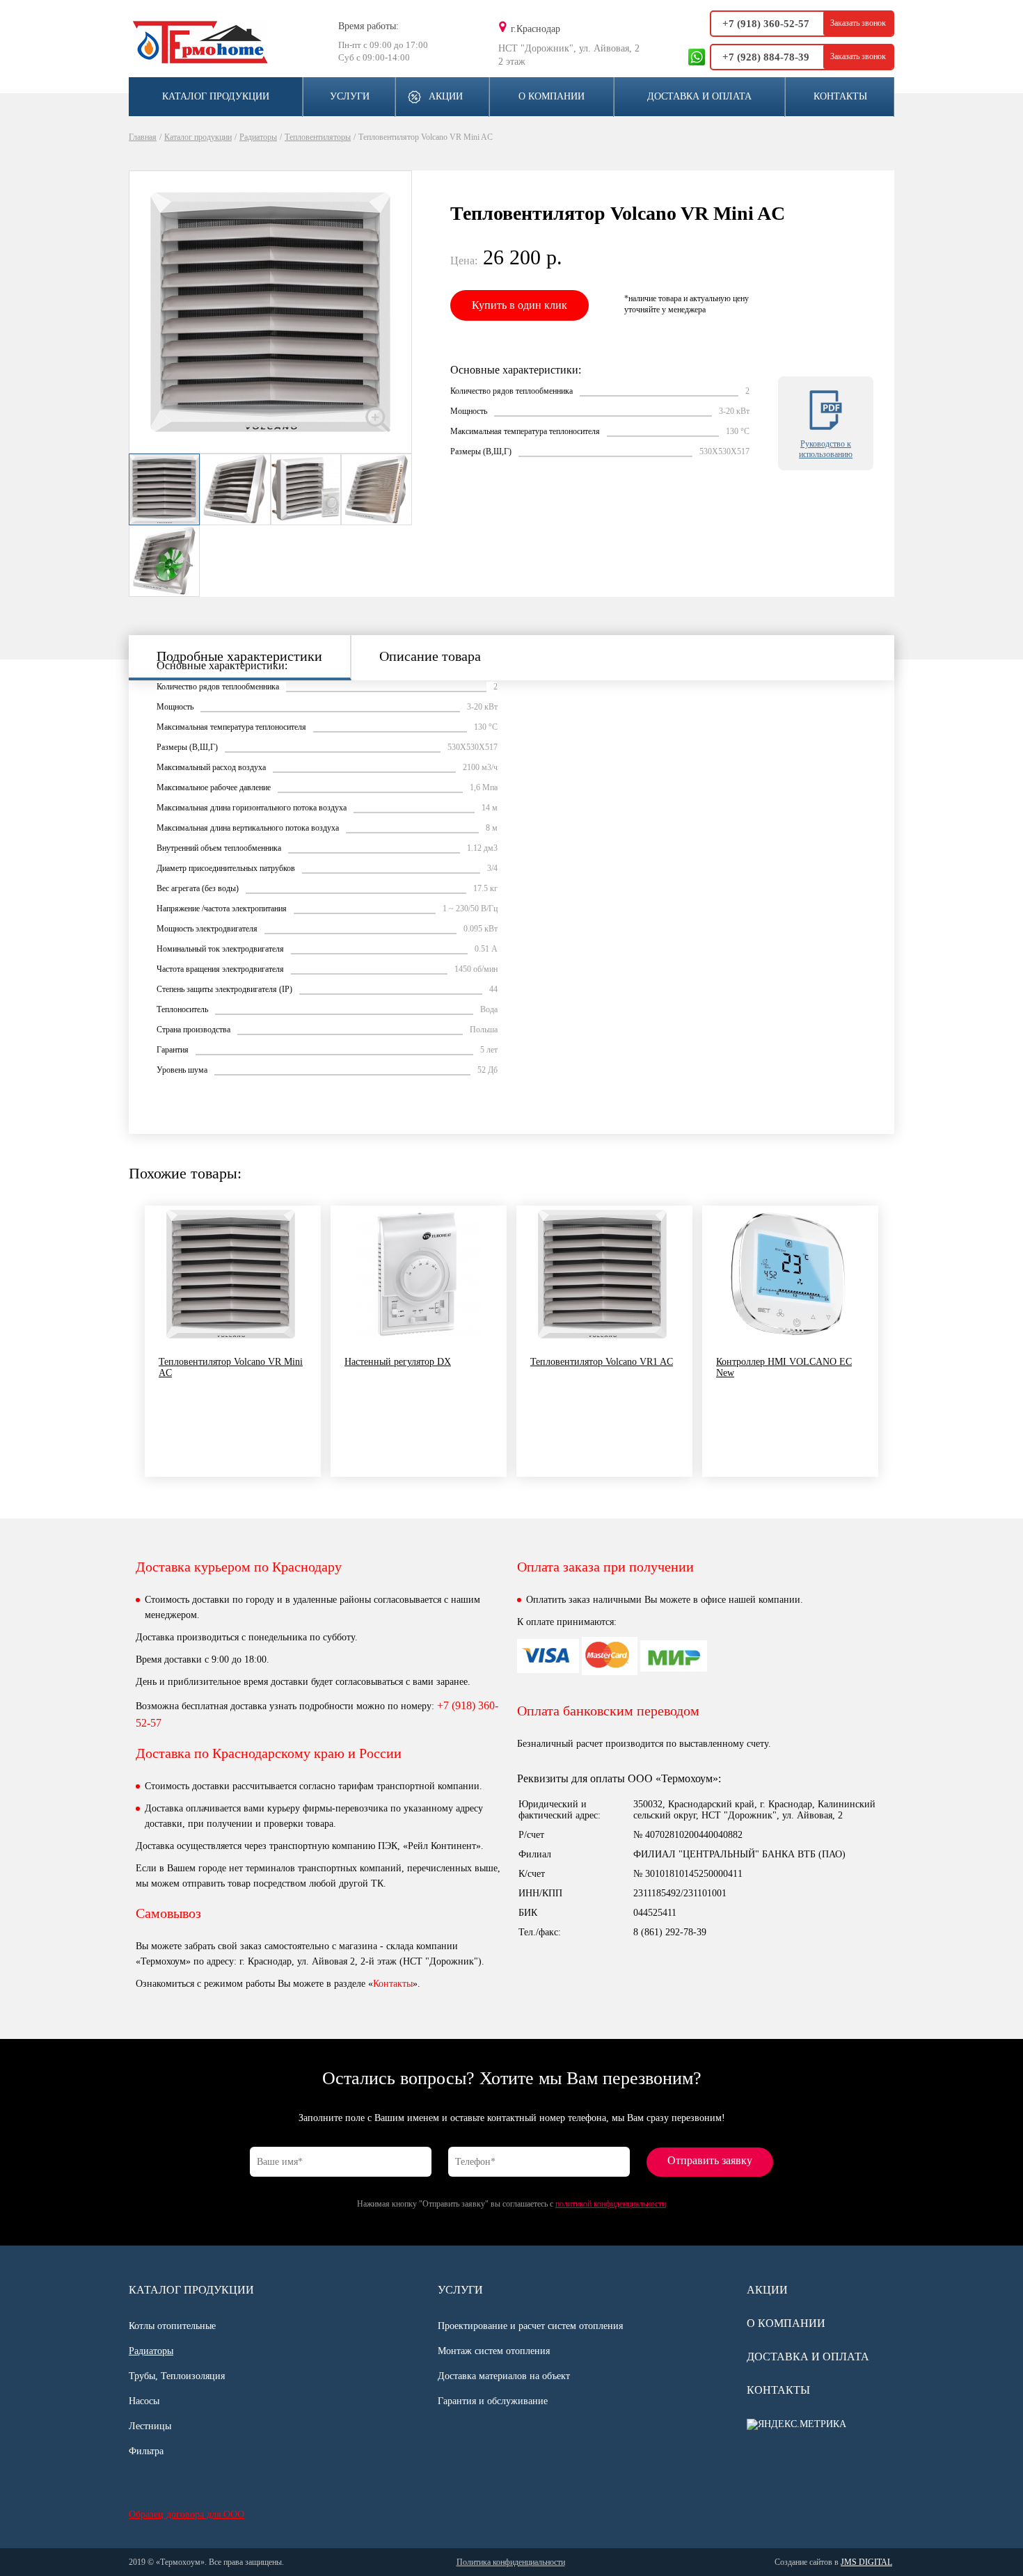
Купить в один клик (520, 305)
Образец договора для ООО (187, 2514)
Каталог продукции (216, 96)
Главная (143, 137)
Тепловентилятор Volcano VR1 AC (602, 1362)
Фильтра (146, 2451)
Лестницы (150, 2426)
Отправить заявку (710, 2160)
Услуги (350, 96)
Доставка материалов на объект (504, 2376)
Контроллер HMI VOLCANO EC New (784, 1367)
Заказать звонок (858, 23)
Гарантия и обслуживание (493, 2401)
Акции (446, 96)
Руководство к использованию (826, 449)
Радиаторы (258, 137)
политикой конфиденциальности (611, 2204)
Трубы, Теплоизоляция (177, 2376)
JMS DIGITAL (866, 2562)
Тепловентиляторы (318, 137)
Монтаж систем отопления (494, 2351)
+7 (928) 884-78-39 (766, 57)
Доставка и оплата (699, 96)
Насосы (144, 2401)
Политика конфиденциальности (511, 2562)
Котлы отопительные (172, 2326)
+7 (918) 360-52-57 (766, 24)
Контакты (840, 96)
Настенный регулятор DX (398, 1362)
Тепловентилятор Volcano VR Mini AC (231, 1367)
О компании (552, 96)
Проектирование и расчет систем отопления (530, 2326)
